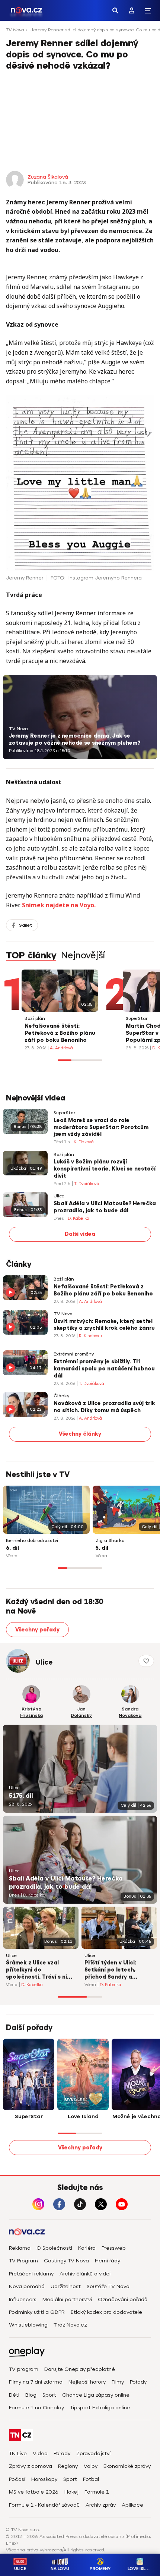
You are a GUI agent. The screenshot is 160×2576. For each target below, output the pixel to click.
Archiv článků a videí (85, 2274)
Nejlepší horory (87, 2382)
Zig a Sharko (110, 1541)
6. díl (12, 1548)
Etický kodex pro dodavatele (106, 2312)
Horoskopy (44, 2479)
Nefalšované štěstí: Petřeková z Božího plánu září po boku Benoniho (60, 1033)
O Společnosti (54, 2248)
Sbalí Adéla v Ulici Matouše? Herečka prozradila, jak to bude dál (105, 1207)
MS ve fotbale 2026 (34, 2492)
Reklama (20, 2248)
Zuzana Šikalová (48, 177)
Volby (91, 2466)
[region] (80, 32)
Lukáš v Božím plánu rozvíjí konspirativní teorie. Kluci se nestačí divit (105, 1169)
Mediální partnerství (67, 2299)
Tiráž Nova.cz (70, 2325)
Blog (31, 2395)
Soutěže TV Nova (108, 2286)
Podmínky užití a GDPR (37, 2312)
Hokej (71, 2492)
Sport (49, 2395)
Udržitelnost (66, 2286)
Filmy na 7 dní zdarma (36, 2382)
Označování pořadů (123, 2299)
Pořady (138, 2382)
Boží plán (35, 1019)
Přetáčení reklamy (31, 2274)
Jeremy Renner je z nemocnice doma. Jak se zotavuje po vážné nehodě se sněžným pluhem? (75, 739)
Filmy (118, 2382)
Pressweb (114, 2248)
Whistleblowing (28, 2325)
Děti (14, 2395)
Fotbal (91, 2479)
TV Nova (15, 30)
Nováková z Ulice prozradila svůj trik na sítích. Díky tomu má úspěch (104, 1407)
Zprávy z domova (31, 2466)
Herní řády (108, 2261)
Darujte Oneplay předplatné (80, 2369)
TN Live (18, 2454)
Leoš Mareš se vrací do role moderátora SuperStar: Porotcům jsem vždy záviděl (101, 1127)
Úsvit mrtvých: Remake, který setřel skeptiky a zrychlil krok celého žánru (104, 1325)
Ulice (59, 1196)
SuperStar (137, 1019)
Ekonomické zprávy (127, 2466)
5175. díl (21, 1796)
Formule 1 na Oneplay (36, 2408)
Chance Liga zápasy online (96, 2395)
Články (61, 1396)
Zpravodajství (93, 2454)
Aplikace (132, 2505)
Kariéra (87, 2248)
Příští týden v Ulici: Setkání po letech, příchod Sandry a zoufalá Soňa (110, 1970)
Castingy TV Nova (66, 2261)
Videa (40, 2454)
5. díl (102, 1548)
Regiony (68, 2466)
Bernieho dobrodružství (32, 1541)
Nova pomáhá (27, 2286)
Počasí (17, 2479)
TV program (24, 2369)
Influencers (23, 2299)
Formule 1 (97, 2492)
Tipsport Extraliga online (100, 2408)
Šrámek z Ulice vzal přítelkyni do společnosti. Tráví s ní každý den (36, 1970)
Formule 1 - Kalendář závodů (44, 2505)
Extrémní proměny (74, 1354)
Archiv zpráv (101, 2505)
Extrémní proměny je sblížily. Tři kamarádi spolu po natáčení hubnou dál (104, 1369)
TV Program (23, 2261)
